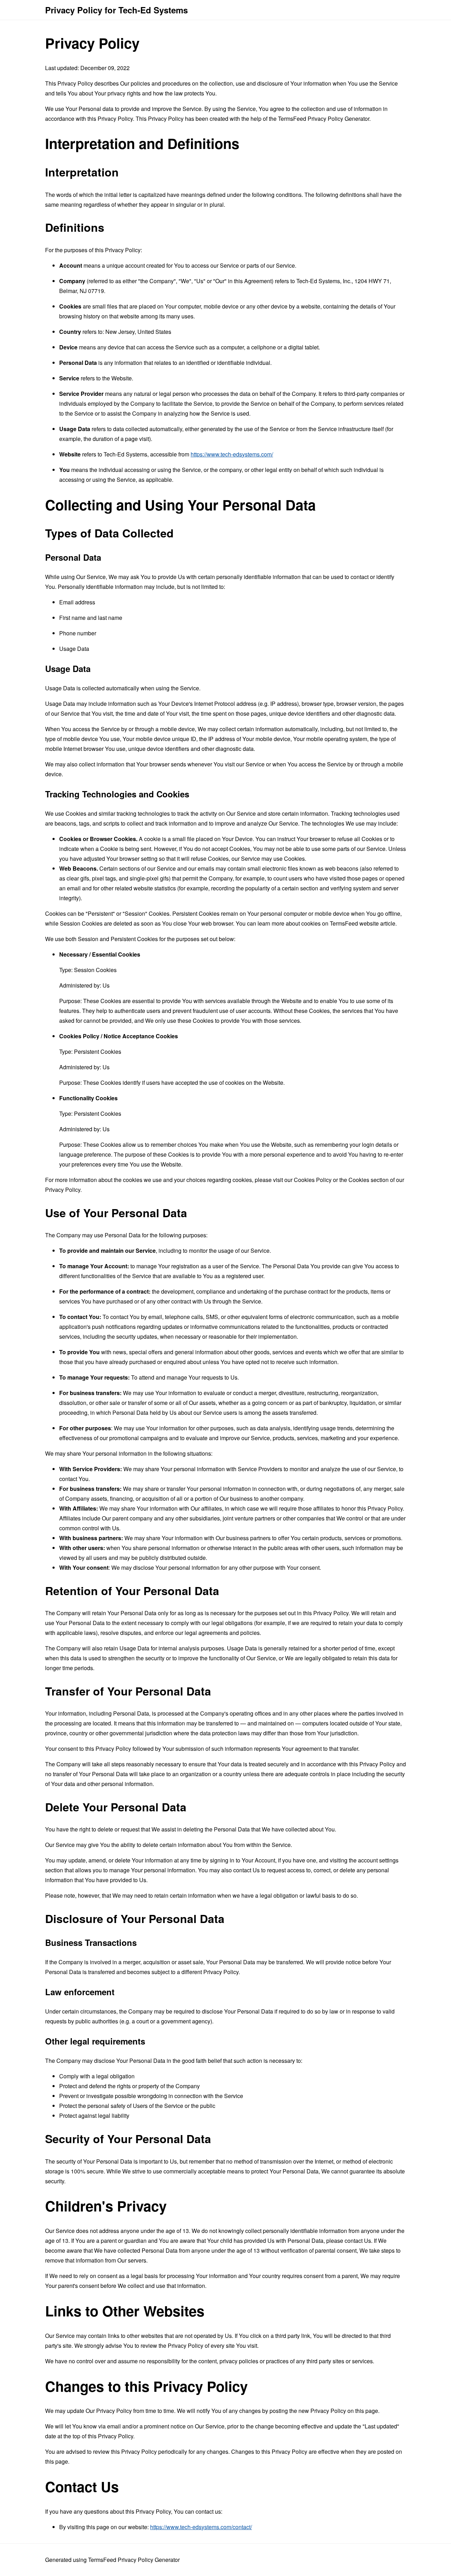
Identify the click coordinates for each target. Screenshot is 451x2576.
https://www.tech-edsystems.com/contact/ (201, 2527)
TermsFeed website (354, 923)
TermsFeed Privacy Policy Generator (324, 119)
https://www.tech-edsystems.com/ (232, 454)
